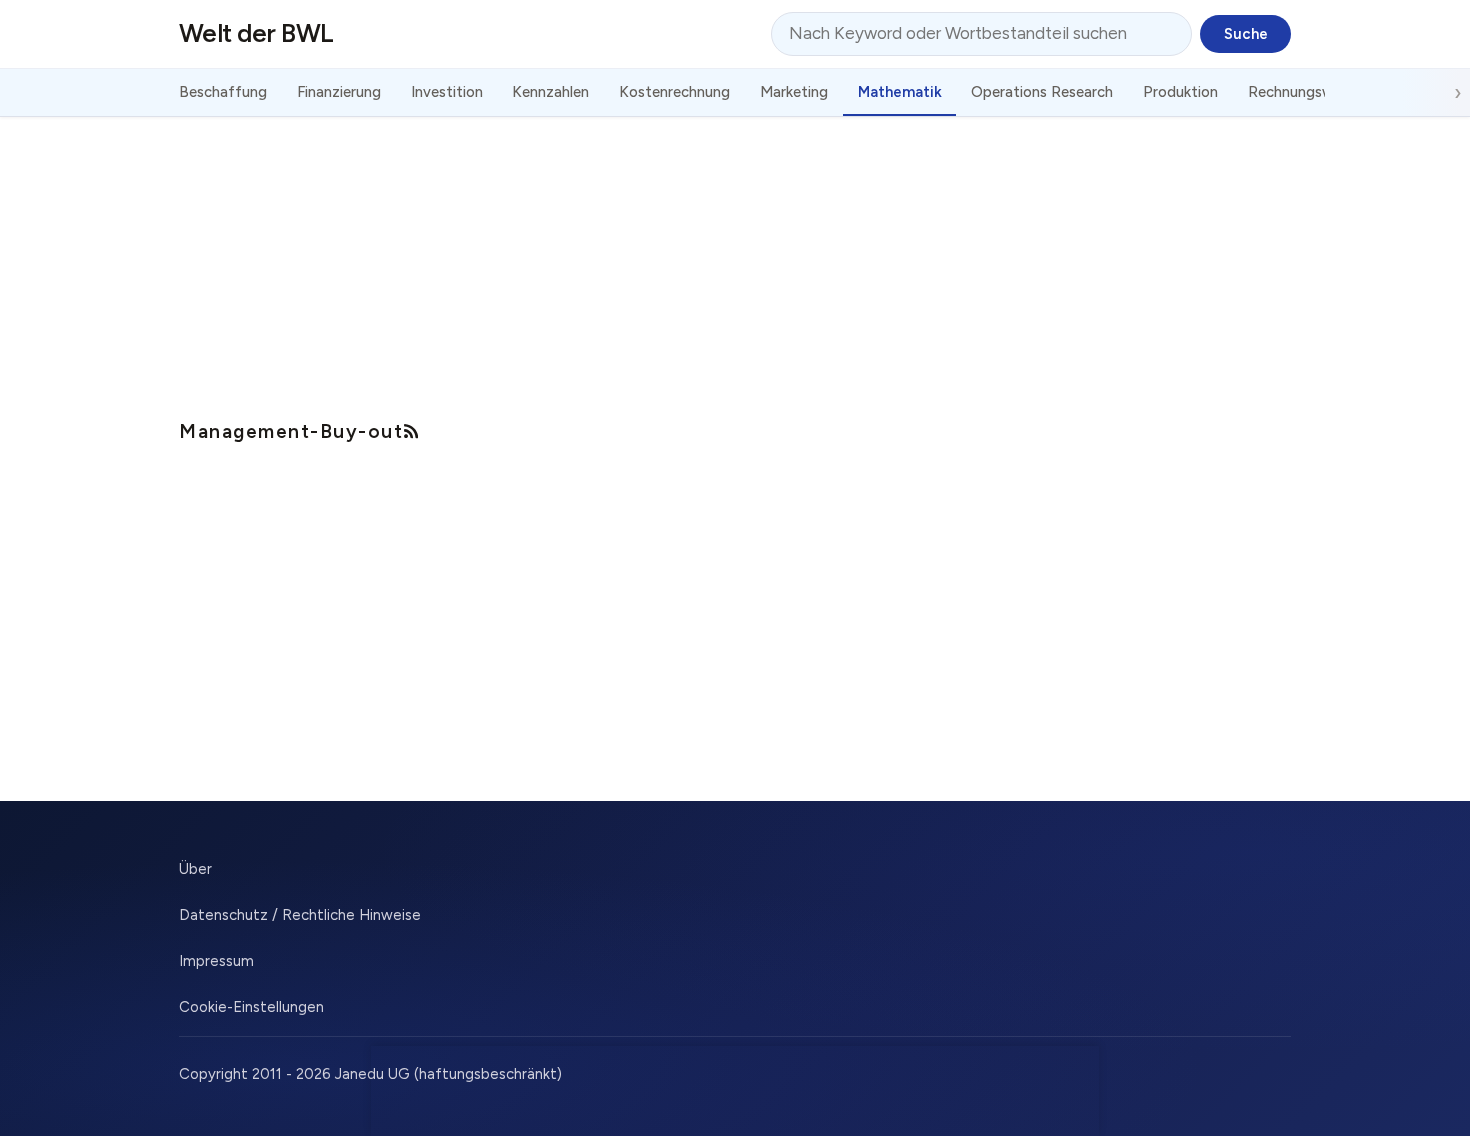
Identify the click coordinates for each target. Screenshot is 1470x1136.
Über (195, 869)
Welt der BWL (256, 33)
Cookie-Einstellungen (251, 1007)
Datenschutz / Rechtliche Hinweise (300, 915)
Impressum (216, 961)
